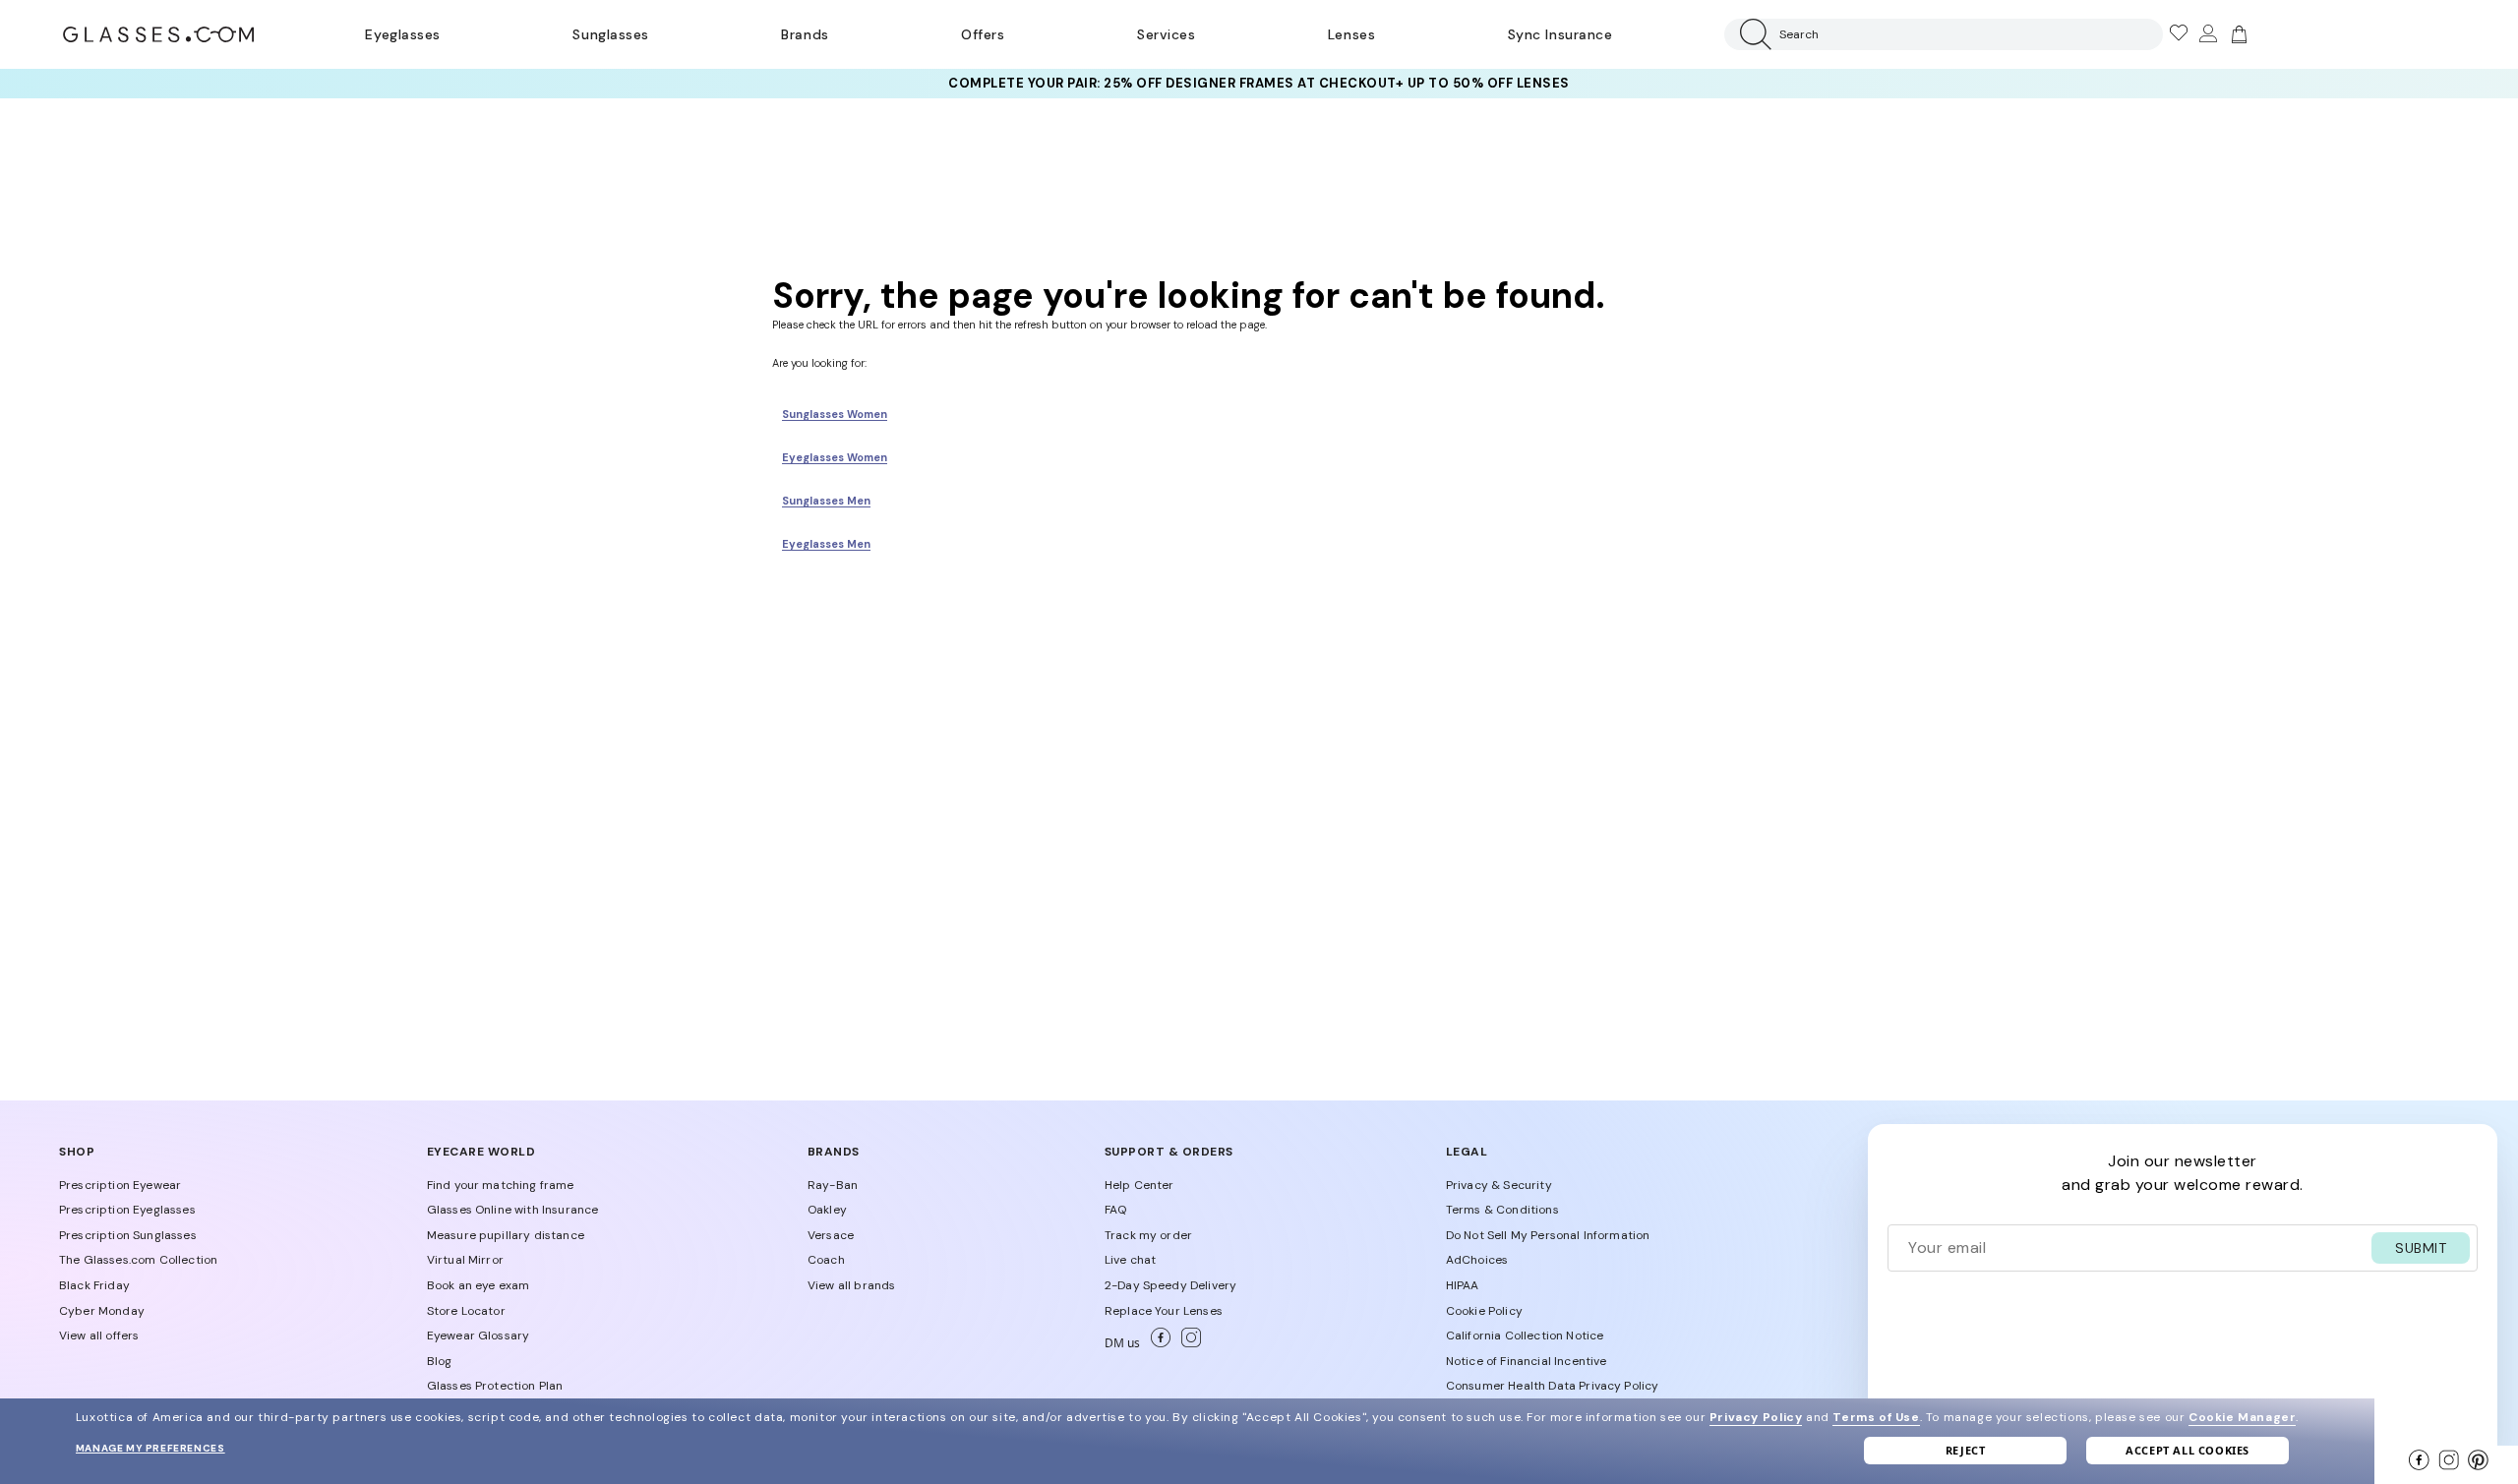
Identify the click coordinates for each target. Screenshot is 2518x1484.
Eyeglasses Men (826, 544)
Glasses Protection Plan (495, 1386)
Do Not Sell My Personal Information (1548, 1235)
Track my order (1148, 1235)
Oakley (827, 1210)
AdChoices (1477, 1260)
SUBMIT (2421, 1248)
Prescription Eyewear (120, 1185)
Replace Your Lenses (1164, 1311)
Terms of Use (1876, 1417)
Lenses (1351, 34)
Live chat (1130, 1260)
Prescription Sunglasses (128, 1235)
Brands (805, 34)
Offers (983, 34)
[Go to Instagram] (1187, 1343)
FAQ (1115, 1210)
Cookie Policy (1484, 1311)
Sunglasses (610, 34)
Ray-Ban (833, 1185)
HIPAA (1463, 1285)
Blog (440, 1361)
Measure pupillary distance (506, 1235)
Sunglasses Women (835, 414)
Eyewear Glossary (479, 1336)
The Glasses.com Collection (138, 1260)
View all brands (851, 1285)
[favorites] (2178, 34)
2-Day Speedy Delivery (1170, 1285)
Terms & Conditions (1502, 1210)
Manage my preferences (150, 1448)
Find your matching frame (501, 1185)
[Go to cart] (2237, 34)
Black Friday (94, 1285)
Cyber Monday (102, 1311)
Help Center (1139, 1185)
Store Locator (466, 1311)
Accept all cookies (2188, 1450)
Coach (826, 1260)
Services (1166, 34)
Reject (1966, 1450)
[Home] (158, 34)
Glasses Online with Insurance (513, 1210)
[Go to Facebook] (1158, 1343)
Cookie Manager (2242, 1417)
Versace (831, 1235)
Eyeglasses (402, 34)
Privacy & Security (1499, 1185)
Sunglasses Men (826, 501)
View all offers (99, 1336)
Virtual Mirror (465, 1260)
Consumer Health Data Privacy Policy (1553, 1386)
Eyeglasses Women (835, 457)
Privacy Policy (1756, 1417)
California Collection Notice (1525, 1336)
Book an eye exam (479, 1285)
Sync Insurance (1560, 34)
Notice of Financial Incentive (1527, 1361)
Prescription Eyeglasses (127, 1210)
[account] (2207, 34)
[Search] (1752, 34)
